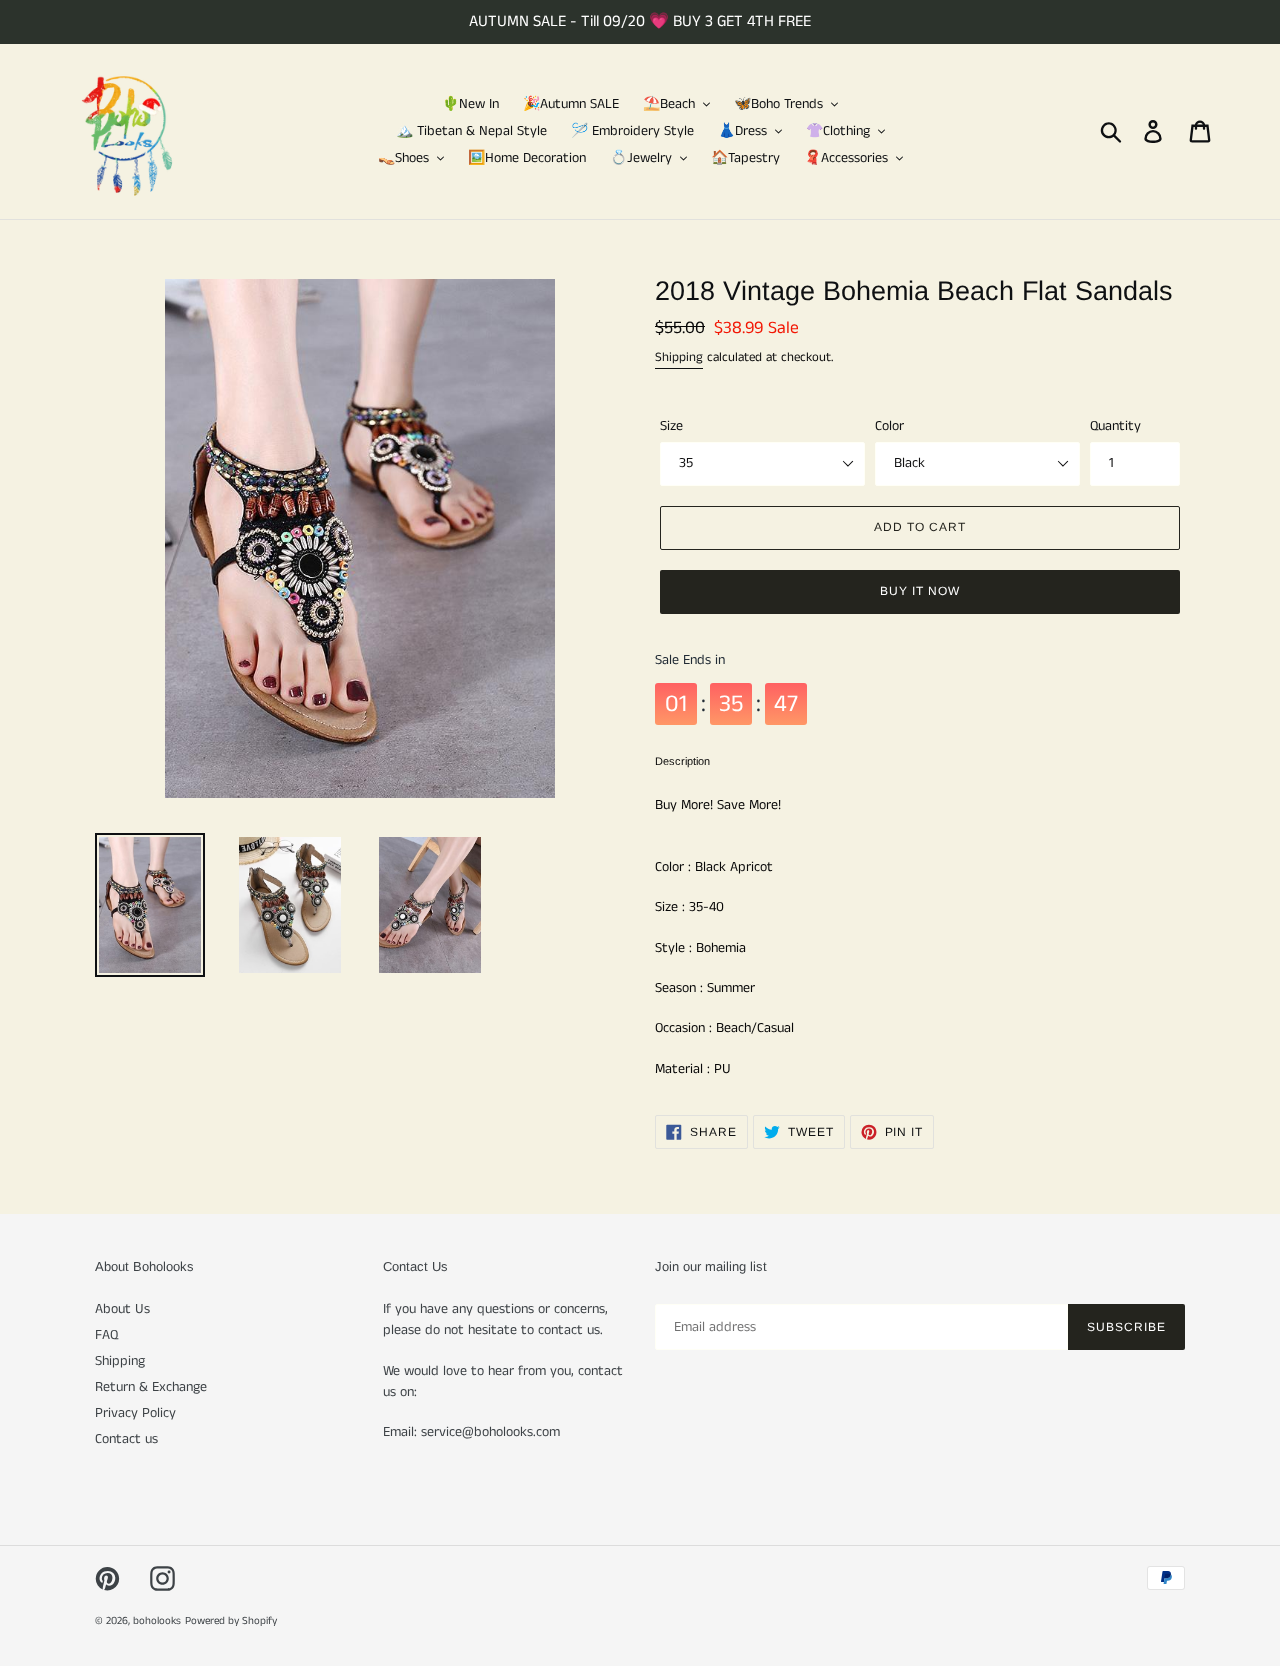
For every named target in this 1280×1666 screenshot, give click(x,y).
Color (889, 426)
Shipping (679, 357)
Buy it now (920, 591)
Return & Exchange (151, 1387)
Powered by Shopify (231, 1621)
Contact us (126, 1439)
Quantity (1115, 426)
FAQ (106, 1335)
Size (671, 426)
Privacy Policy (135, 1413)
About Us (122, 1309)
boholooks (157, 1621)
